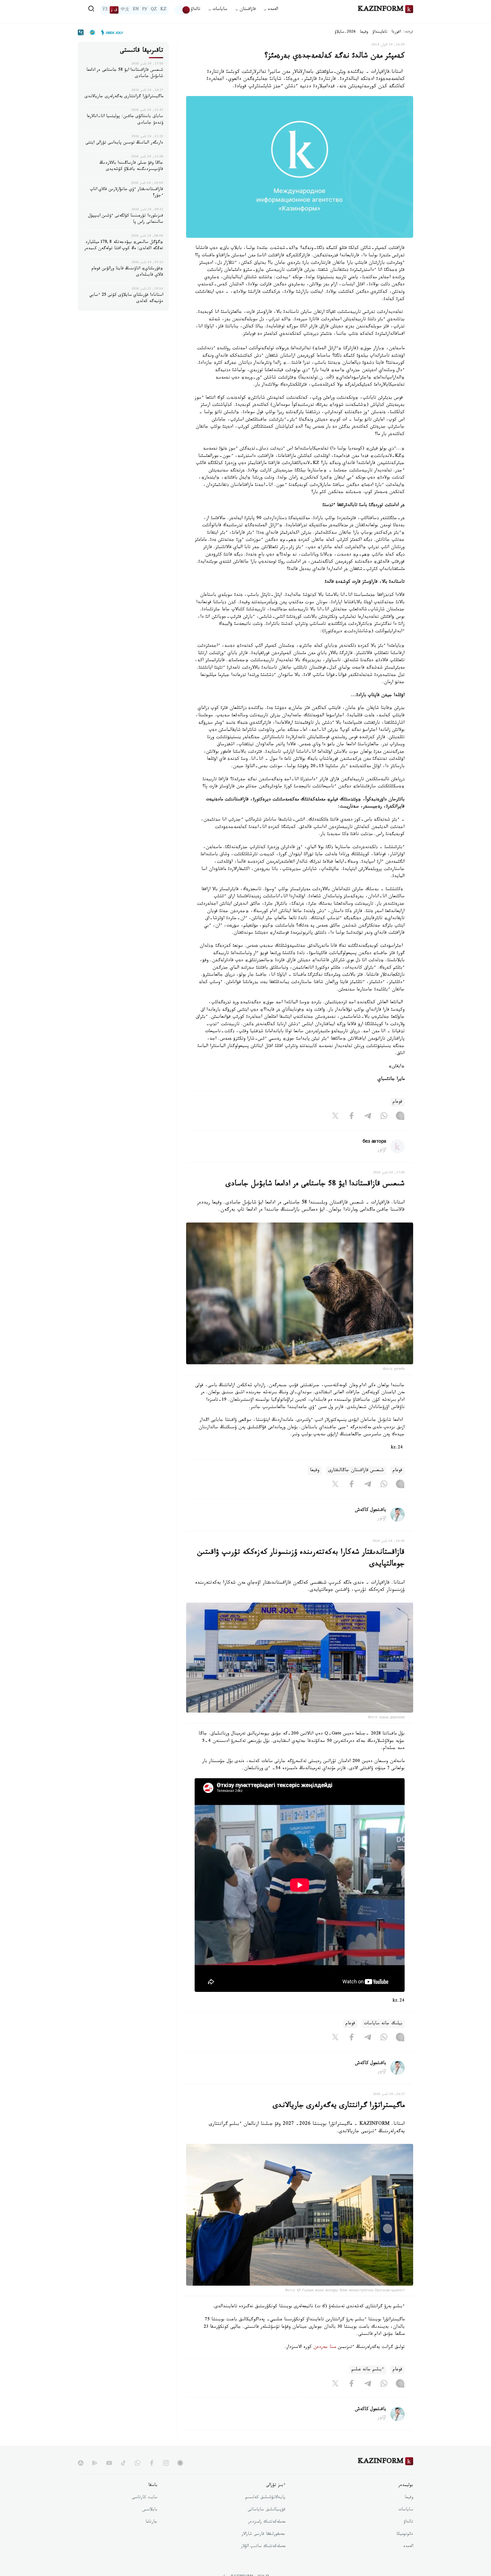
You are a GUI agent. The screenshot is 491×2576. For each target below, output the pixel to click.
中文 (125, 10)
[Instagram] (400, 1117)
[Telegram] (368, 1117)
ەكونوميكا (405, 2535)
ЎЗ (105, 10)
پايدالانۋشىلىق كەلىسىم (265, 2498)
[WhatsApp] (384, 1117)
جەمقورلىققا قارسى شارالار (263, 2535)
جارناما (151, 2522)
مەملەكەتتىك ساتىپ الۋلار (263, 2547)
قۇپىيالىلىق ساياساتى (267, 2510)
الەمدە (408, 2547)
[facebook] (152, 2463)
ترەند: (408, 32)
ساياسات (406, 2510)
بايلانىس (150, 2510)
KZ (163, 10)
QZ (154, 10)
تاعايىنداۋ (380, 32)
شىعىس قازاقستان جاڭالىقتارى (356, 1471)
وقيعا (364, 32)
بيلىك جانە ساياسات (383, 2024)
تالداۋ (195, 10)
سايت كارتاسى (145, 2498)
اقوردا (396, 32)
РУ (145, 10)
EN (136, 10)
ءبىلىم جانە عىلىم (368, 2370)
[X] (335, 1117)
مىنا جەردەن (325, 2347)
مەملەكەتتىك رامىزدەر (267, 2522)
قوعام (398, 1102)
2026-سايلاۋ (345, 32)
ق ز (114, 10)
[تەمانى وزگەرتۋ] (182, 10)
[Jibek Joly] (111, 32)
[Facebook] (351, 1117)
